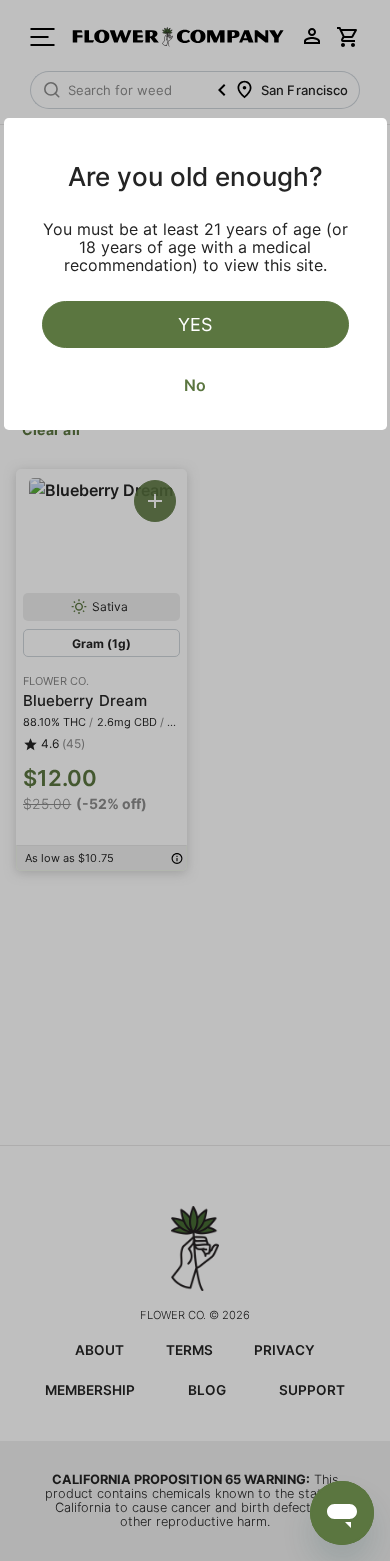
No (195, 385)
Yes (195, 324)
